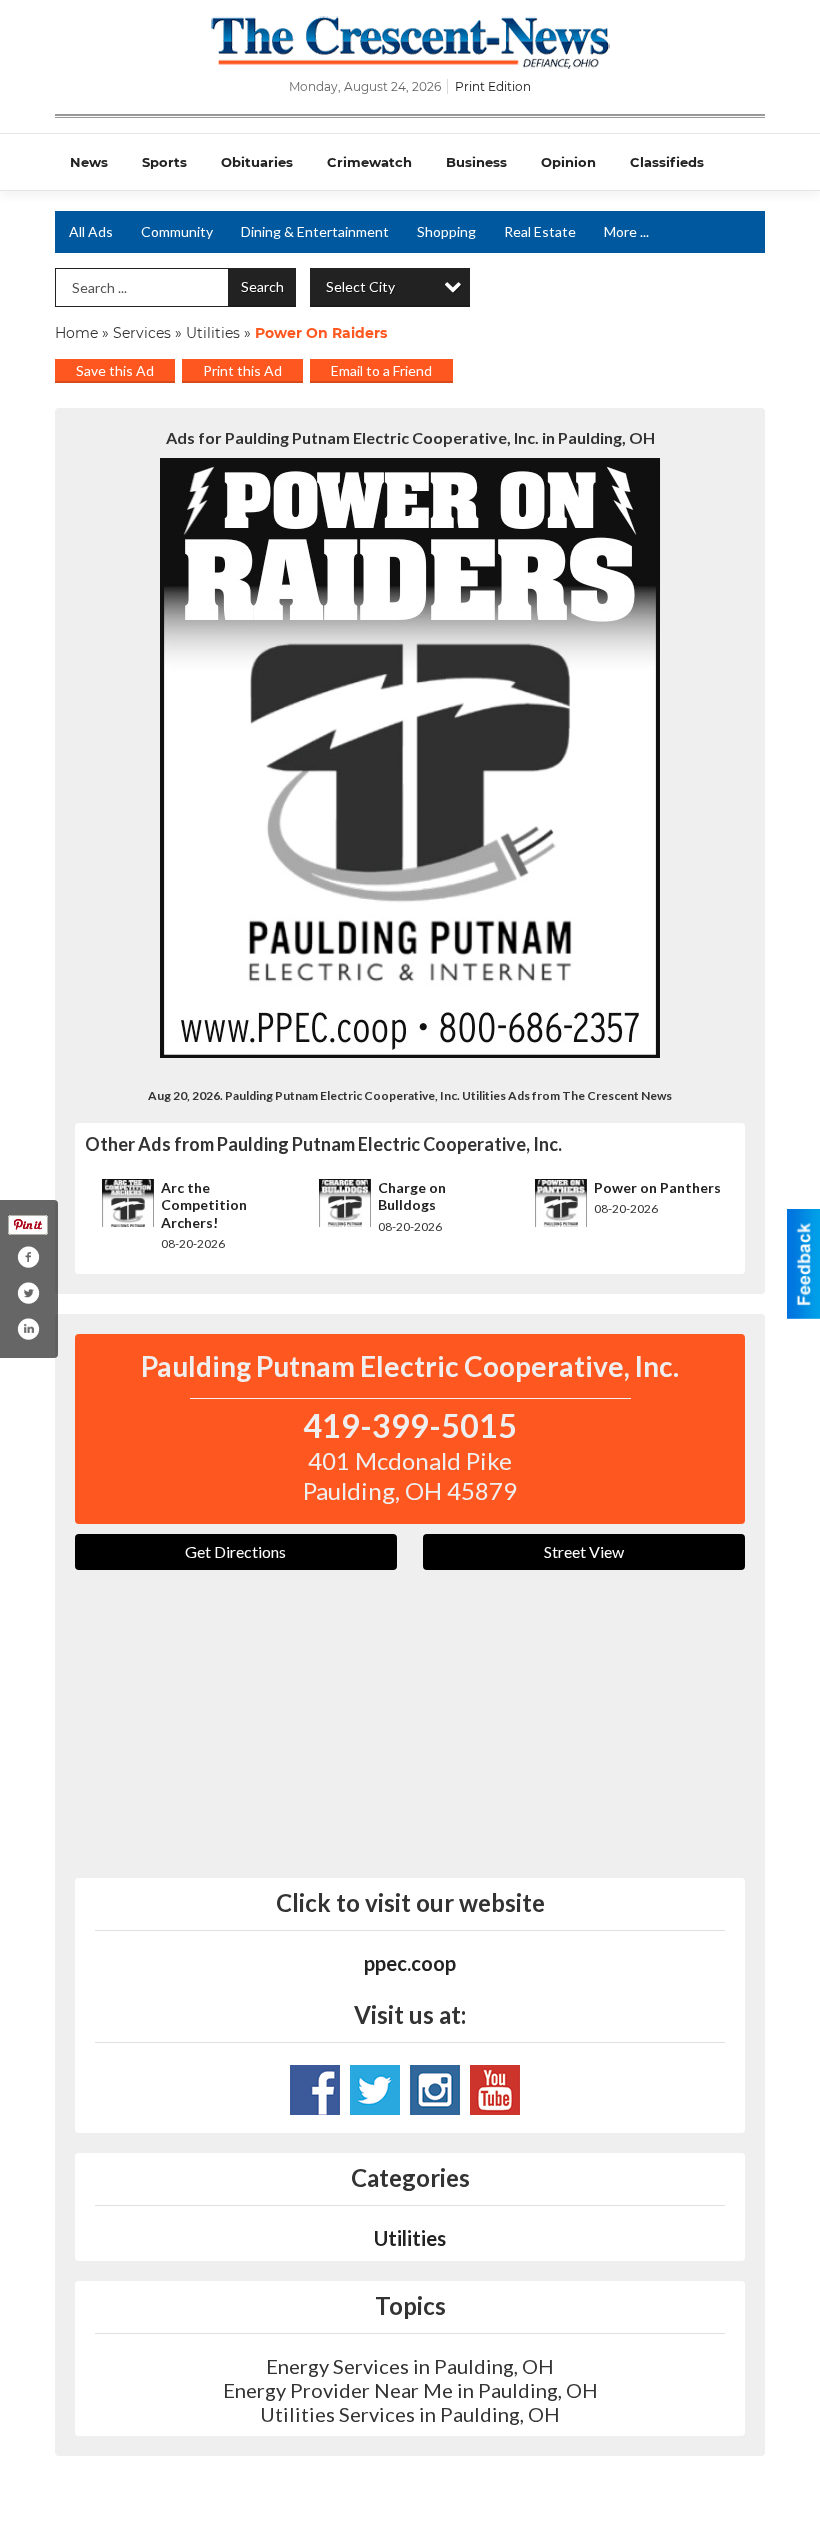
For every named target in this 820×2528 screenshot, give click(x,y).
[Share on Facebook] (28, 1257)
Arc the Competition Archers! (204, 1205)
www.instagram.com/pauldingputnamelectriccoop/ (435, 2090)
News (89, 162)
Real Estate (540, 231)
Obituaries (257, 162)
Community (177, 231)
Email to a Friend (381, 370)
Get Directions (235, 1551)
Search (262, 286)
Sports (164, 162)
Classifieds (667, 162)
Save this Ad (115, 370)
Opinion (568, 162)
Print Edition (493, 86)
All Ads (91, 231)
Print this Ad (242, 370)
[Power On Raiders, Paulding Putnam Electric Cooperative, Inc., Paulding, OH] (410, 758)
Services (142, 333)
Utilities (213, 333)
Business (476, 162)
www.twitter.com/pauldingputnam (375, 2090)
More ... (626, 231)
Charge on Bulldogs (412, 1196)
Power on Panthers (657, 1187)
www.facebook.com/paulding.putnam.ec (315, 2090)
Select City (360, 286)
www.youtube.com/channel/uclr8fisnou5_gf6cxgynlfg (495, 2090)
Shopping (446, 231)
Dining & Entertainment (315, 231)
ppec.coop (410, 1963)
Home (76, 333)
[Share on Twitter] (28, 1293)
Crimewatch (369, 162)
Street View (584, 1551)
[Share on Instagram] (28, 1329)
